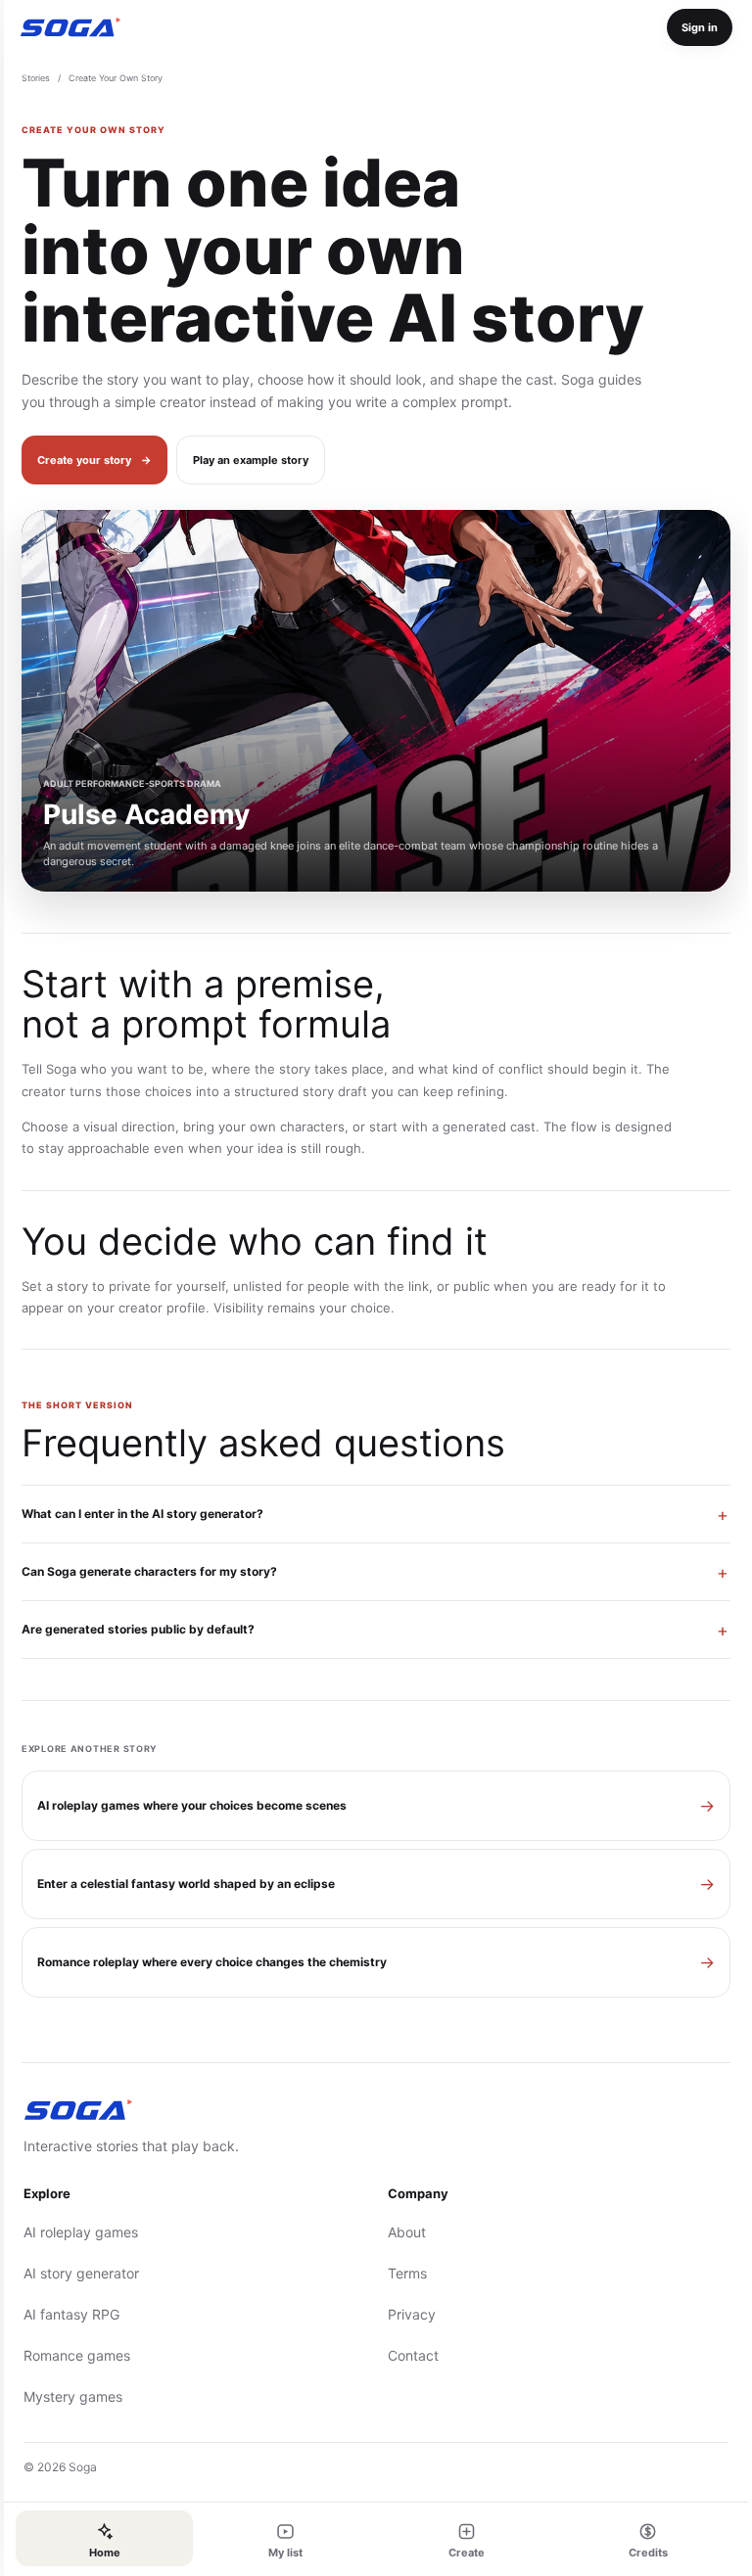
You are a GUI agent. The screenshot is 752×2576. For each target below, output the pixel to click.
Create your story (94, 460)
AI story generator (77, 2273)
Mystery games (69, 2396)
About (400, 2232)
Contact (406, 2355)
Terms (400, 2273)
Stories (36, 78)
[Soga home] (70, 27)
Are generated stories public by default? (134, 1629)
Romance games (73, 2355)
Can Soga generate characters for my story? (145, 1571)
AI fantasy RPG (68, 2314)
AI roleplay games (77, 2232)
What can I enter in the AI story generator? (139, 1514)
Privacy (405, 2314)
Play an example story (251, 460)
